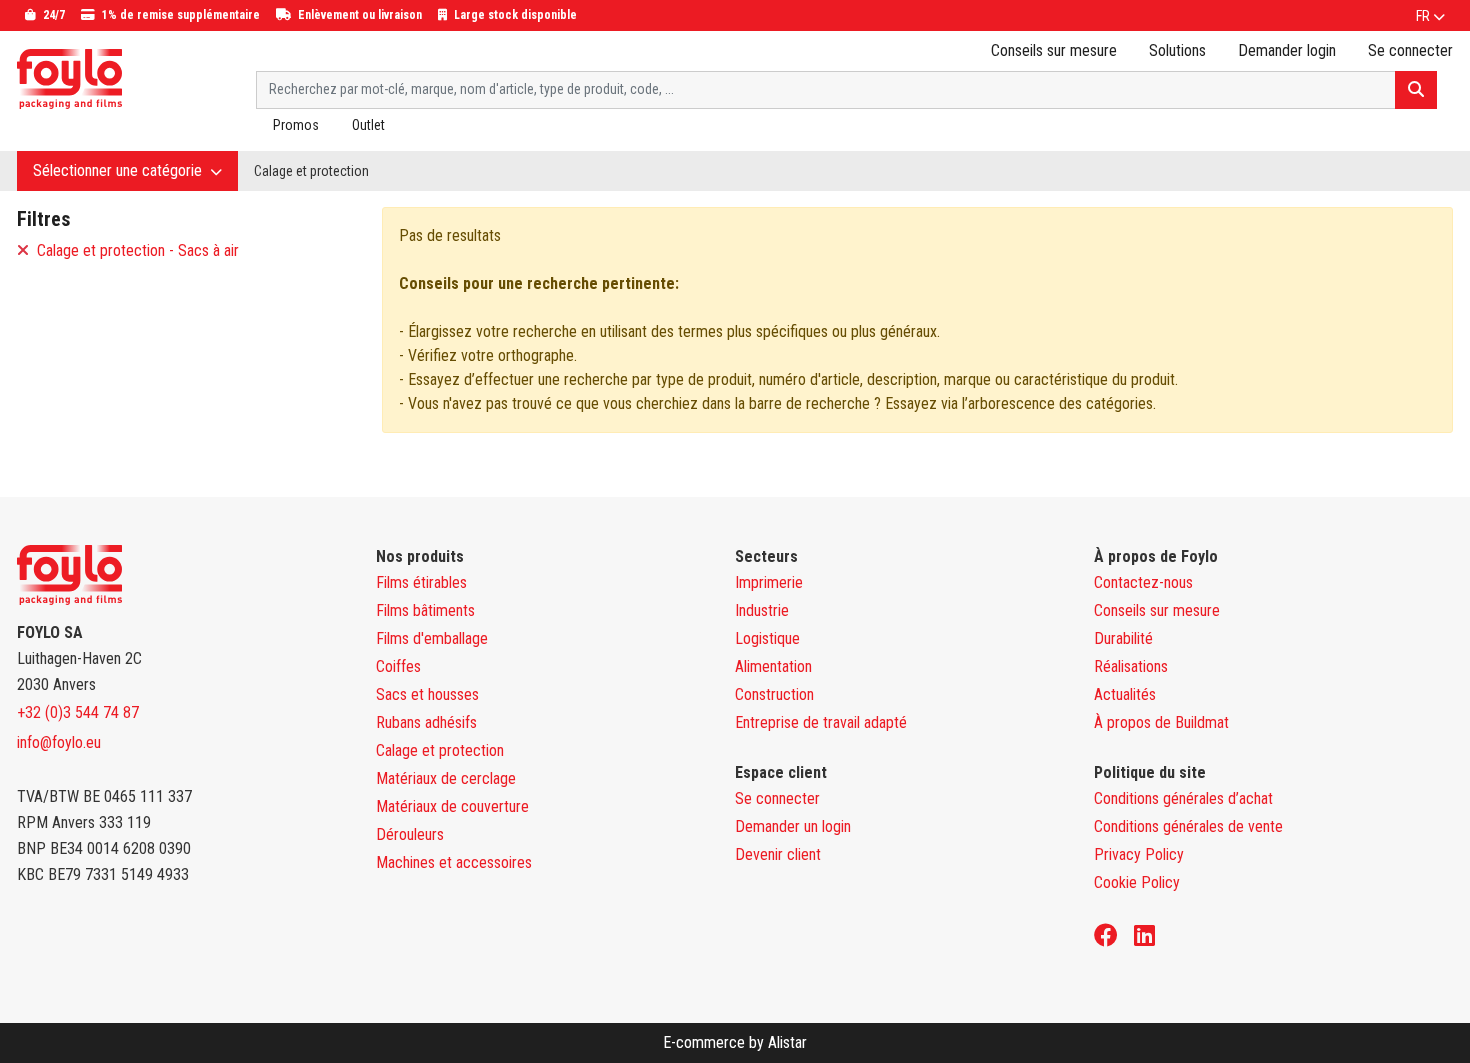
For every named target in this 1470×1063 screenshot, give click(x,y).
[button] (1430, 16)
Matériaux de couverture (452, 806)
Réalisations (1131, 666)
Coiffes (398, 666)
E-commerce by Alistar (735, 1042)
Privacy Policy (1139, 854)
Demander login (1287, 50)
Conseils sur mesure (1054, 50)
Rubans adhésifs (426, 722)
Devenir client (778, 854)
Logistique (767, 638)
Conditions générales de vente (1188, 826)
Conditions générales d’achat (1183, 798)
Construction (774, 694)
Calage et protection (311, 171)
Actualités (1125, 694)
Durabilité (1123, 638)
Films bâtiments (425, 610)
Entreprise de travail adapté (821, 722)
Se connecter (777, 798)
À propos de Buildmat (1161, 722)
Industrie (762, 610)
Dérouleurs (410, 834)
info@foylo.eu (59, 742)
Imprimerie (769, 582)
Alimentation (773, 666)
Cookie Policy (1137, 882)
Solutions (1177, 50)
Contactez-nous (1143, 582)
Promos (296, 125)
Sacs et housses (427, 694)
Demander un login (793, 826)
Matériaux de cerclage (446, 778)
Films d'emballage (432, 638)
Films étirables (421, 582)
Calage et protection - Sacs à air (136, 250)
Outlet (368, 125)
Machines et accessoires (454, 862)
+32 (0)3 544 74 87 (78, 712)
